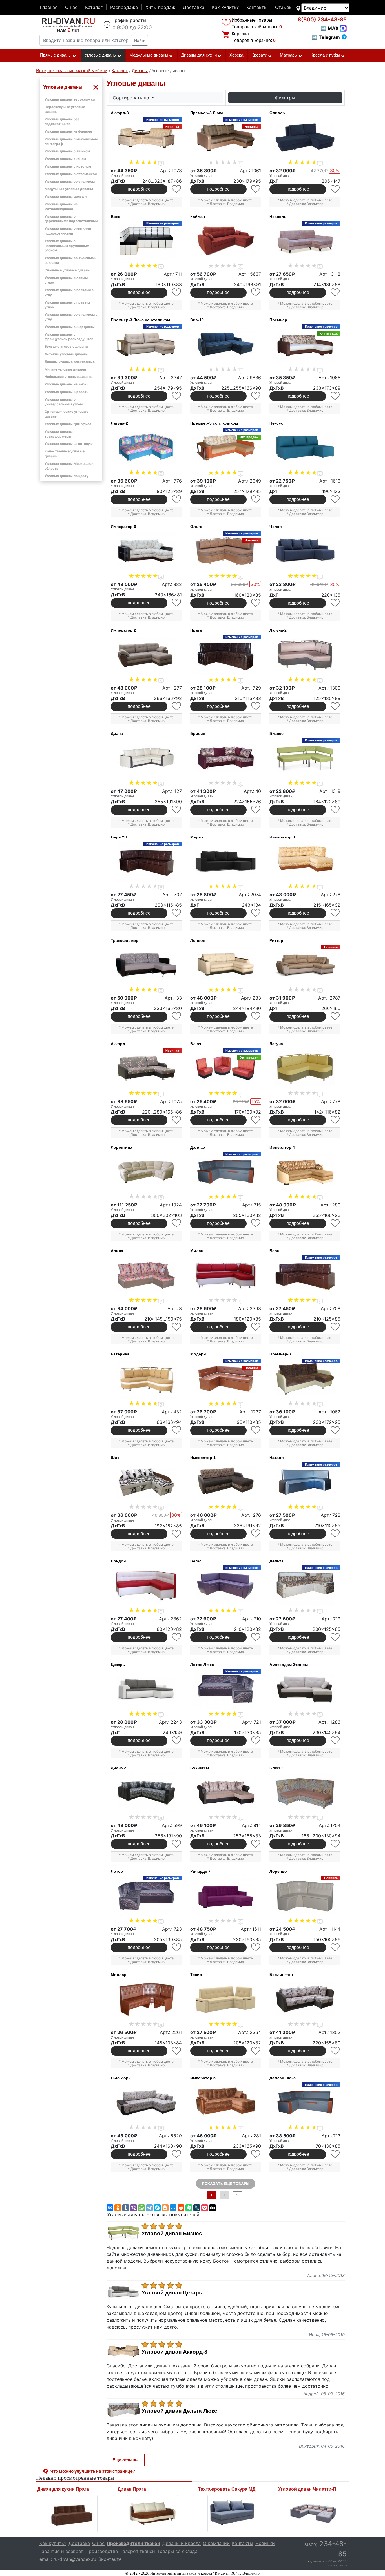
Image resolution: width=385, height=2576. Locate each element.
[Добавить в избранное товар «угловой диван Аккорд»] (177, 1120)
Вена (116, 217)
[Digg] (213, 2208)
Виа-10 (197, 320)
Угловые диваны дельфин (67, 196)
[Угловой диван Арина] (146, 1275)
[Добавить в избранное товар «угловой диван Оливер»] (336, 189)
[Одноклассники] (118, 2208)
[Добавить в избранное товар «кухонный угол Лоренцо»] (336, 1947)
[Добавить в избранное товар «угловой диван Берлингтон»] (336, 2051)
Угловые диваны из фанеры (68, 131)
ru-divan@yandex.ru (75, 2559)
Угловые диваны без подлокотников (62, 121)
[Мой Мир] (173, 2208)
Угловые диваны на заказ (66, 384)
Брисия (198, 733)
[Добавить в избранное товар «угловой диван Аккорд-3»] (177, 189)
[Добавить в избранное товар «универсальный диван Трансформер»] (177, 1016)
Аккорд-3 (120, 113)
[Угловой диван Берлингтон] (305, 1999)
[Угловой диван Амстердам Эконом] (305, 1689)
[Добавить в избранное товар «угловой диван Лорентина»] (177, 1223)
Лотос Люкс (202, 1665)
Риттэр (276, 940)
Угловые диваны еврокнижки (70, 99)
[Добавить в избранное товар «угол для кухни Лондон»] (177, 1637)
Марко (197, 837)
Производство (102, 2551)
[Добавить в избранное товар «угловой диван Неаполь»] (336, 292)
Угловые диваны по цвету (67, 476)
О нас (71, 7)
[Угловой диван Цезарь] (146, 1689)
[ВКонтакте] (110, 2208)
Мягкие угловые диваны (65, 369)
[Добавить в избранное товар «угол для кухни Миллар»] (177, 2051)
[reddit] (181, 2208)
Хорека (236, 55)
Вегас (196, 1561)
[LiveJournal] (197, 2208)
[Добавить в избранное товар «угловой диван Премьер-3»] (336, 1430)
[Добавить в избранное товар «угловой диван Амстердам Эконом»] (336, 1740)
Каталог (94, 7)
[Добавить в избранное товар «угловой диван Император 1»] (256, 1534)
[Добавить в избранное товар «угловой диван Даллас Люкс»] (336, 2154)
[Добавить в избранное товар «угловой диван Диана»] (177, 810)
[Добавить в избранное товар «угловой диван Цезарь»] (177, 1740)
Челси (276, 527)
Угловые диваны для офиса (68, 424)
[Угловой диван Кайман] (226, 241)
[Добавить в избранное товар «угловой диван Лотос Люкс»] (256, 1740)
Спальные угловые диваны (68, 270)
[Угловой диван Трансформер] (146, 965)
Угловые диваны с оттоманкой (71, 174)
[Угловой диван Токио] (226, 1999)
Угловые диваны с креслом (68, 166)
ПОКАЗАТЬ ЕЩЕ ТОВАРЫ (226, 2184)
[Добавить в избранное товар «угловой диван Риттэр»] (336, 1016)
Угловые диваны (101, 55)
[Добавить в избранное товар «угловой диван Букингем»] (256, 1844)
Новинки (265, 2543)
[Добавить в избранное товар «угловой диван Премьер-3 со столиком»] (256, 499)
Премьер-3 (280, 1354)
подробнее (139, 189)
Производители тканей (133, 2543)
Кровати (259, 55)
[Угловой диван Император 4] (305, 1172)
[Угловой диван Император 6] (146, 551)
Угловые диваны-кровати (67, 392)
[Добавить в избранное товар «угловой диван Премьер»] (336, 396)
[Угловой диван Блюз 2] (305, 1793)
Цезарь (118, 1665)
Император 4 (282, 1147)
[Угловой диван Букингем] (226, 1793)
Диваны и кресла (182, 2543)
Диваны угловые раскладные (70, 362)
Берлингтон (281, 1975)
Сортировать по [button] (132, 98)
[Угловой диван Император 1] (226, 1482)
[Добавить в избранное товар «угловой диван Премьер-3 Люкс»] (256, 189)
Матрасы (289, 55)
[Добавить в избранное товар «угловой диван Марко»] (256, 913)
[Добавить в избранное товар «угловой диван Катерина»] (177, 1430)
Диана (117, 733)
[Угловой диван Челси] (305, 551)
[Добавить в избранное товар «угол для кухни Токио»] (256, 2051)
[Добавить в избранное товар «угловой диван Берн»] (336, 1327)
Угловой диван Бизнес (172, 2234)
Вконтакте (110, 2559)
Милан (197, 1251)
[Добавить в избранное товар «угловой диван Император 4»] (336, 1223)
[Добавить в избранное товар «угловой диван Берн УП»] (177, 913)
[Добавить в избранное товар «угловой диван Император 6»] (177, 603)
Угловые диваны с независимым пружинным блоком (67, 246)
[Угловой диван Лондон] (226, 965)
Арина (117, 1251)
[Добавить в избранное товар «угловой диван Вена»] (177, 292)
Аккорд (118, 1044)
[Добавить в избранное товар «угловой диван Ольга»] (256, 603)
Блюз (196, 1044)
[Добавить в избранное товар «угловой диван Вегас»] (256, 1637)
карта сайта (338, 2565)
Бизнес (276, 733)
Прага (196, 630)
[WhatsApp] (141, 2208)
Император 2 (123, 630)
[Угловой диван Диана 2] (146, 1793)
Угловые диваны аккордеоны (70, 327)
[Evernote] (189, 2208)
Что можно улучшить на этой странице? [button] (93, 2471)
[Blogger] (165, 2208)
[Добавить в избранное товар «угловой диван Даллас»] (256, 1223)
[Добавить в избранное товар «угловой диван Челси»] (336, 603)
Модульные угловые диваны (69, 189)
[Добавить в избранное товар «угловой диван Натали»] (336, 1534)
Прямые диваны (56, 55)
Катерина (120, 1354)
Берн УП (119, 837)
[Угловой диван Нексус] (305, 448)
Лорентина (121, 1147)
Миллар (119, 1975)
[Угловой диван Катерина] (146, 1379)
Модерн (198, 1354)
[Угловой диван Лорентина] (146, 1172)
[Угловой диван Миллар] (146, 1999)
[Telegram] (149, 2208)
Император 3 (282, 837)
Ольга (196, 527)
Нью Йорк (121, 2078)
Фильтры (285, 98)
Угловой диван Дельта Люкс (179, 2411)
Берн (274, 1251)
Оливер (277, 113)
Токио (196, 1975)
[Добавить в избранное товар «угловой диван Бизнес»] (336, 810)
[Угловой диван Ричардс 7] (226, 1896)
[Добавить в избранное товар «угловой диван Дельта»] (336, 1637)
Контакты (257, 7)
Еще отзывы (126, 2460)
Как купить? (225, 7)
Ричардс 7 (200, 1871)
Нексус (276, 423)
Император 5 (203, 2078)
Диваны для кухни (199, 55)
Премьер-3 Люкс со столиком (140, 320)
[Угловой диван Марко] (226, 862)
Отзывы (284, 7)
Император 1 (203, 1458)
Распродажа (124, 7)
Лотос (117, 1871)
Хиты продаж (160, 7)
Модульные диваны (149, 55)
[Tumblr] (126, 2208)
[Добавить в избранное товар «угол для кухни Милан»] (256, 1327)
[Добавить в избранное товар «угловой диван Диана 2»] (177, 1844)
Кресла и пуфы (325, 55)
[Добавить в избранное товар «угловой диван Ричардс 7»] (256, 1947)
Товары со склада (177, 2551)
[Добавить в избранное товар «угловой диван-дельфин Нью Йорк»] (177, 2154)
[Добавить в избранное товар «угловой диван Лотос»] (177, 1947)
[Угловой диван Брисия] (226, 758)
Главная (49, 7)
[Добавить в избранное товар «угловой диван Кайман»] (256, 292)
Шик (115, 1458)
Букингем (200, 1768)
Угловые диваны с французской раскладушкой (69, 337)
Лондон (198, 940)
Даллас (198, 1147)
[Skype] (157, 2208)
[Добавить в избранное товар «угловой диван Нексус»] (336, 499)
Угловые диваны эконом (65, 159)
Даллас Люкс (283, 2078)
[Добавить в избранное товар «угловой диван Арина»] (177, 1327)
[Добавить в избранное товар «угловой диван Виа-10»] (256, 396)
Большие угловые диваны (66, 346)
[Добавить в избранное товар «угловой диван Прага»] (256, 706)
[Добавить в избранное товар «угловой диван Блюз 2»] (336, 1844)
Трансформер (125, 940)
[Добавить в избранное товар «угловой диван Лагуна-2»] (177, 499)
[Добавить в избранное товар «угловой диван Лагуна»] (336, 1120)
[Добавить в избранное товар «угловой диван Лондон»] (256, 1016)
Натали (277, 1458)
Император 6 (123, 527)
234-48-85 (322, 20)
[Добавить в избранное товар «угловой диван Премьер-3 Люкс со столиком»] (177, 396)
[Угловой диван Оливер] (305, 138)
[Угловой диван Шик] (146, 1482)
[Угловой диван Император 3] (305, 862)
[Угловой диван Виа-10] (226, 345)
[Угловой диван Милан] (226, 1275)
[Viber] (134, 2208)
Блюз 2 (276, 1768)
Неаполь (278, 217)
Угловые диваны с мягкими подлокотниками (68, 231)
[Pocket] (205, 2208)
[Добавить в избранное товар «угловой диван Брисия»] (256, 810)
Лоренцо (278, 1871)
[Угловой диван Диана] (146, 758)
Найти (140, 40)
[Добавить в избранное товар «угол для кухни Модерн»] (256, 1430)
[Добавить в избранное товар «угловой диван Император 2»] (177, 706)
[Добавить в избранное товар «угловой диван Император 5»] (256, 2154)
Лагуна (276, 1044)
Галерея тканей (138, 2551)
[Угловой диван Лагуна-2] (146, 448)
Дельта (276, 1561)
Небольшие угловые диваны (68, 377)
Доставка (194, 7)
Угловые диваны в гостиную (69, 444)
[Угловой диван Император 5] (226, 2103)
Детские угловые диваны (66, 354)
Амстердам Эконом (289, 1665)
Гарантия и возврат (61, 2551)
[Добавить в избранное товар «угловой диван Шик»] (177, 1534)
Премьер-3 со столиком (214, 423)
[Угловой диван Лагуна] (305, 1069)
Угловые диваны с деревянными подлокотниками (71, 219)
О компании (216, 2543)
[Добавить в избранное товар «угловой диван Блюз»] (256, 1120)
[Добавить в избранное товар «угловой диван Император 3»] (336, 913)
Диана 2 (119, 1768)
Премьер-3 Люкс (207, 113)
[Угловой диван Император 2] (146, 655)
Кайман (198, 217)
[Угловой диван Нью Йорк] (146, 2103)
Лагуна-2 (119, 423)
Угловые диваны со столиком (70, 181)
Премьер (278, 320)
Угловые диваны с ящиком (67, 151)
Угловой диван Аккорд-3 (174, 2352)
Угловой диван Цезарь (172, 2293)
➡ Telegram (326, 37)
